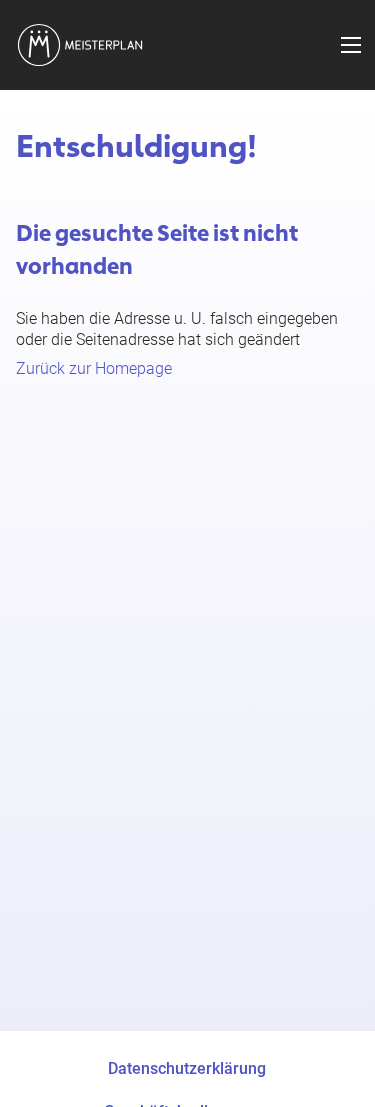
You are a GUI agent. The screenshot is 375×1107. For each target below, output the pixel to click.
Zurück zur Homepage (94, 368)
